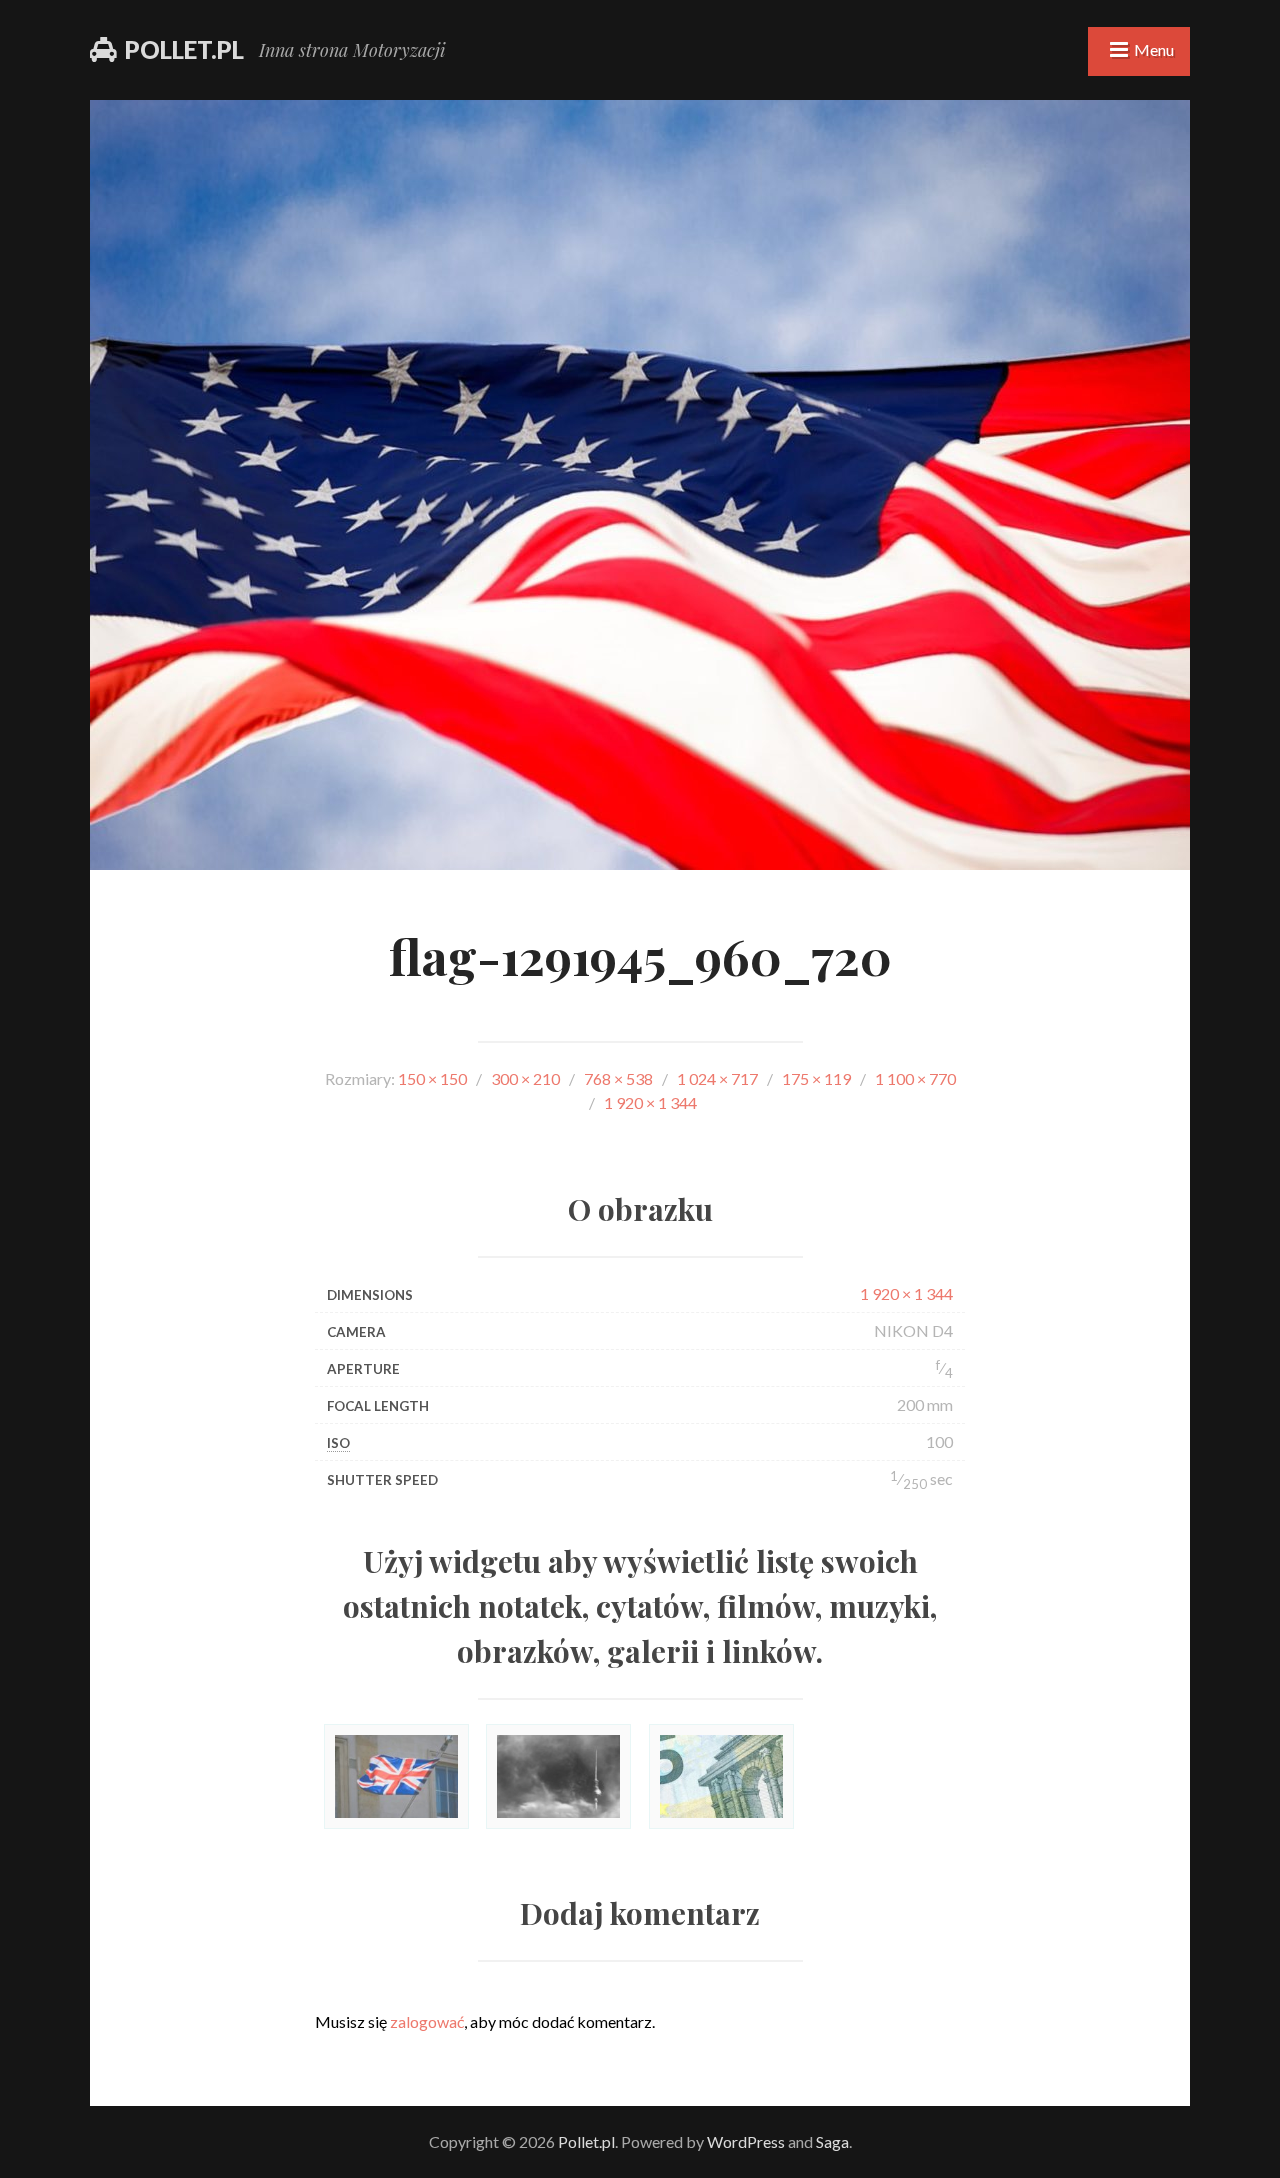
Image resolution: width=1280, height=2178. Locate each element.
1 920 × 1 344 (906, 1293)
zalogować (427, 2021)
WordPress (746, 2141)
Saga (832, 2141)
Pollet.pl (184, 49)
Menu (1154, 49)
